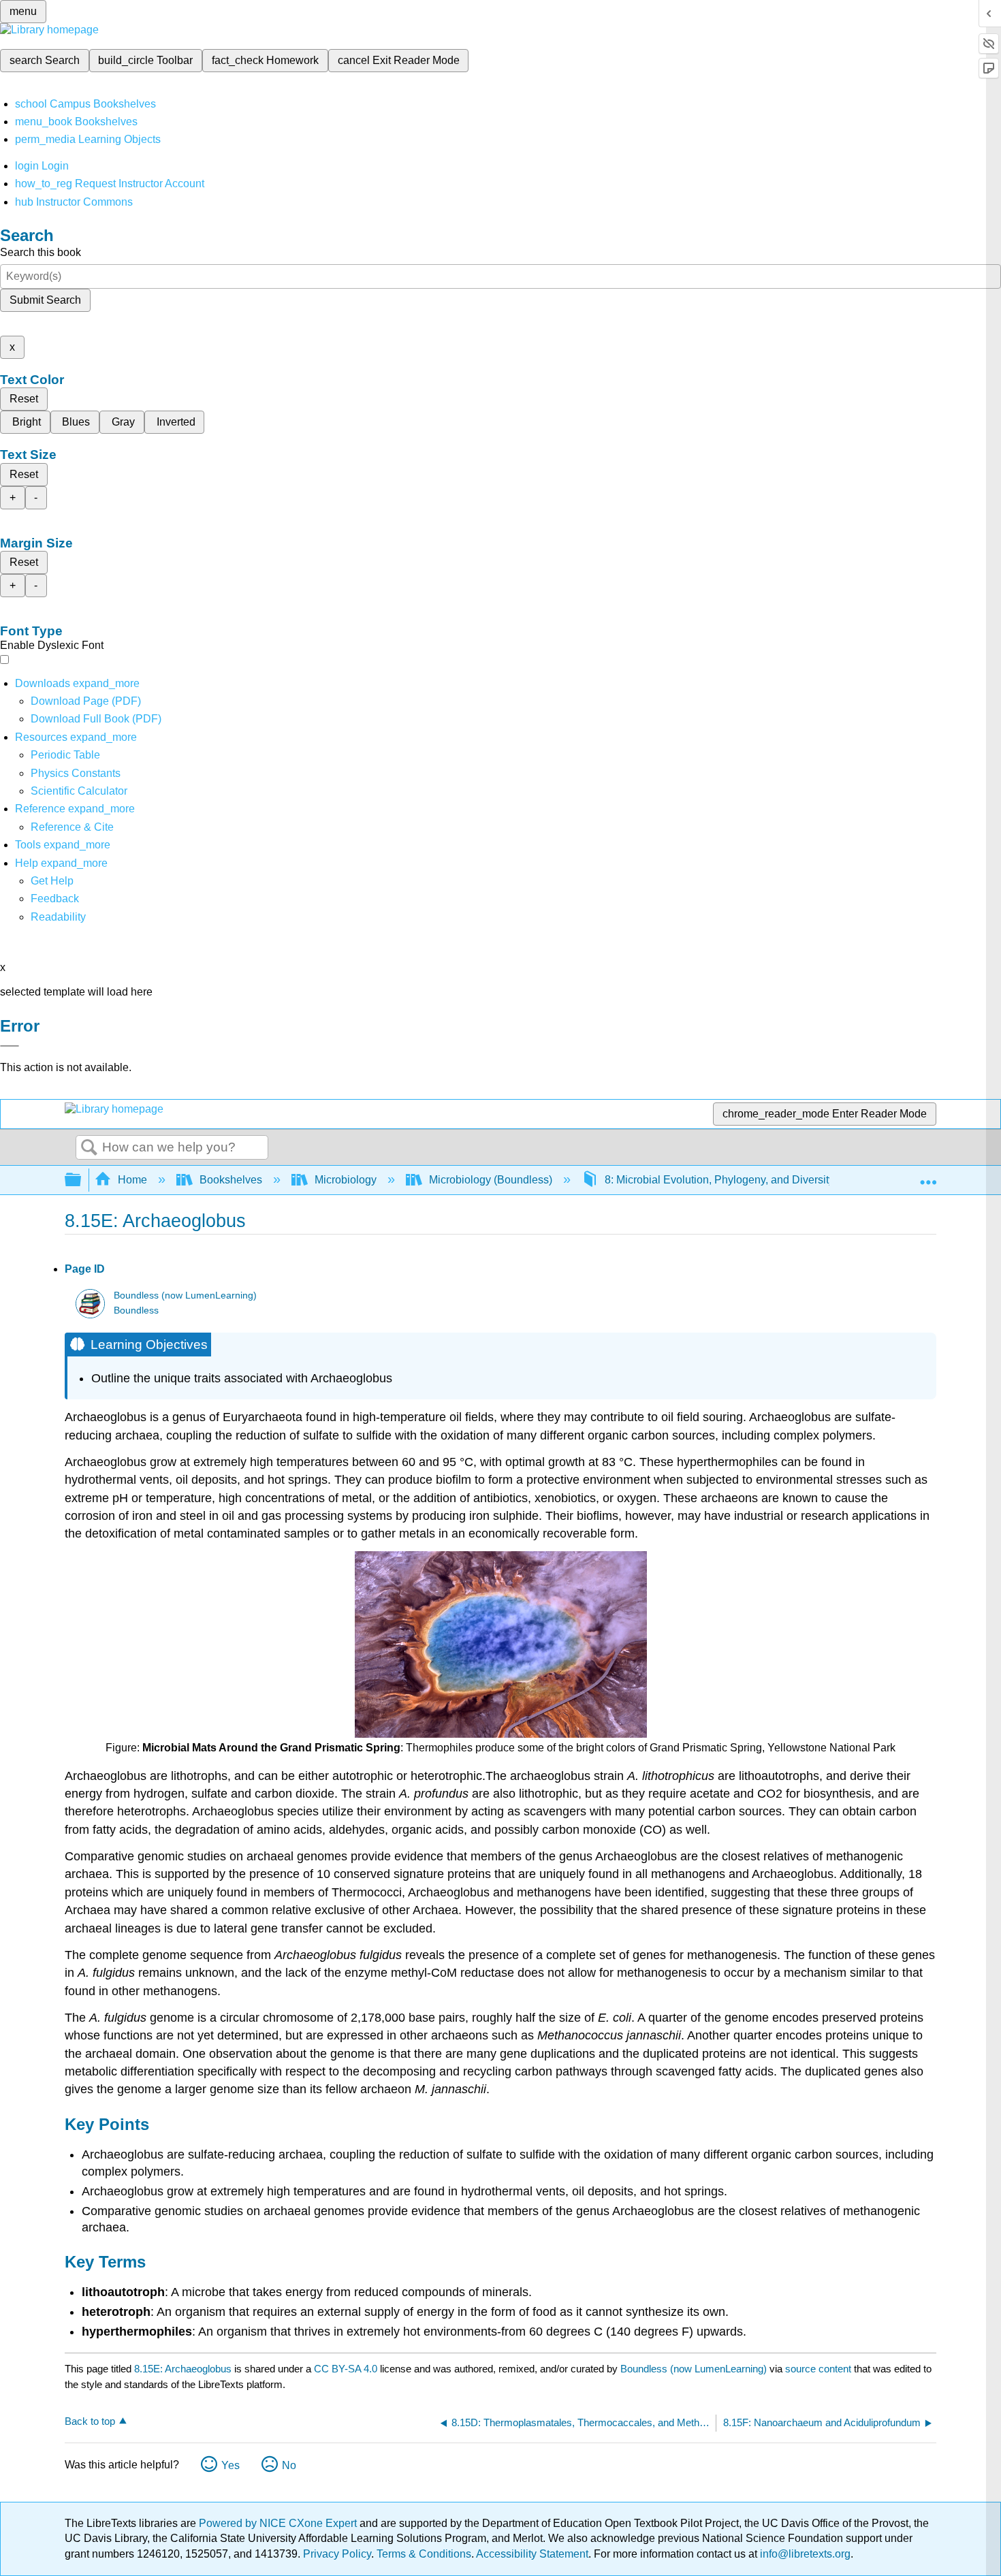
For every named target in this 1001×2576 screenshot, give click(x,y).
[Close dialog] (10, 1046)
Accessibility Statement (532, 2554)
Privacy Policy (337, 2554)
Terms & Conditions (424, 2554)
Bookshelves (231, 1180)
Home (132, 1180)
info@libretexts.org (804, 2554)
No (289, 2465)
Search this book (41, 252)
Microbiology (346, 1180)
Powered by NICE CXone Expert (279, 2523)
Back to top (90, 2421)
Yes (231, 2465)
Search (89, 1148)
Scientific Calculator (79, 791)
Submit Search (45, 300)
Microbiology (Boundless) (491, 1180)
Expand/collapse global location (928, 1176)
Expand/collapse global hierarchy (82, 1180)
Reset (24, 399)
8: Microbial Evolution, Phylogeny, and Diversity (719, 1180)
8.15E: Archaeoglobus (183, 2369)
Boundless (136, 1310)
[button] (55, 899)
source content (818, 2369)
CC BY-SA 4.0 (346, 2369)
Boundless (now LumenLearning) (185, 1295)
